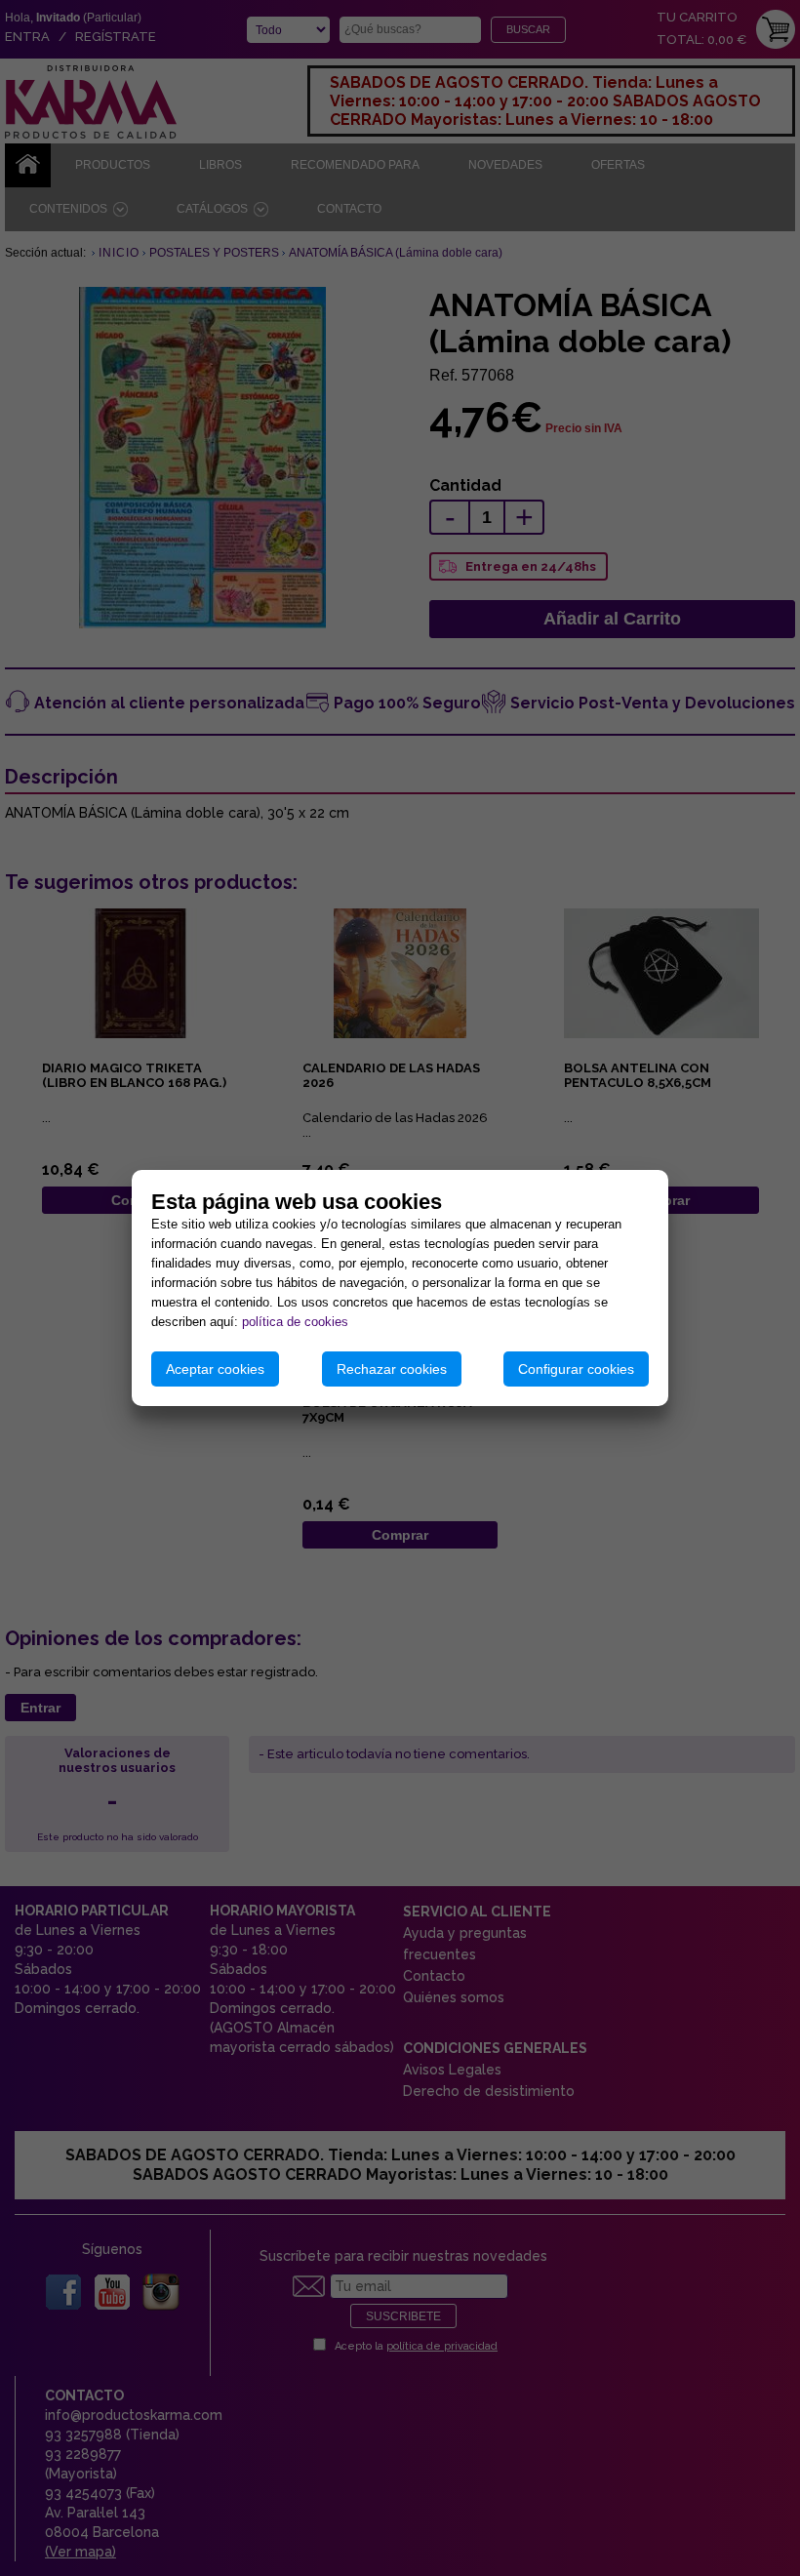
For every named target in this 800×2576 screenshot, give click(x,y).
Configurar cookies (576, 1369)
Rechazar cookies (392, 1369)
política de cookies (295, 1322)
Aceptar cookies (215, 1369)
